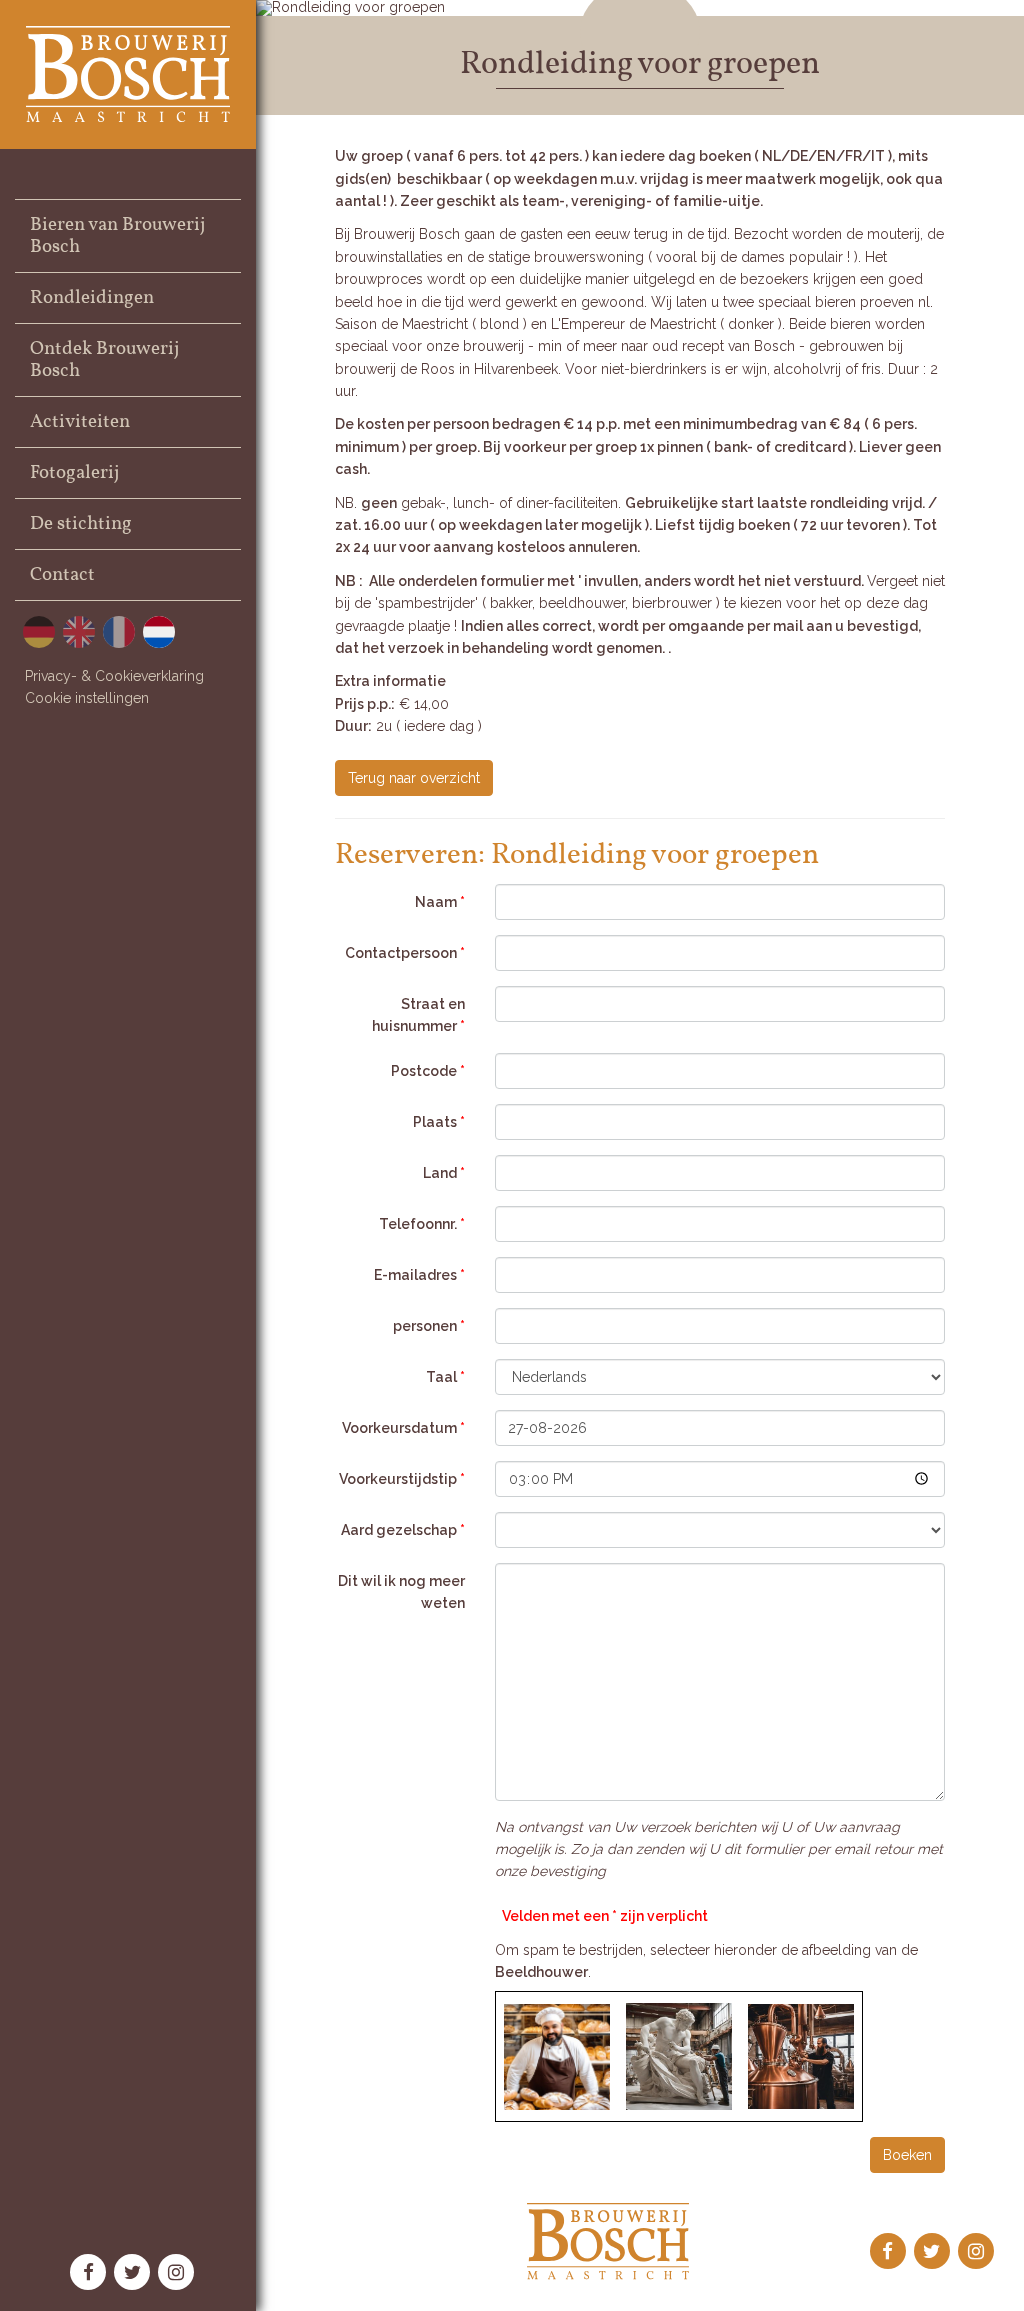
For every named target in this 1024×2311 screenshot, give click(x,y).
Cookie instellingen (87, 698)
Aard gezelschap (403, 1530)
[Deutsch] (39, 632)
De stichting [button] (81, 524)
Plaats (439, 1122)
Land (444, 1173)
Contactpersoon (405, 953)
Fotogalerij (74, 473)
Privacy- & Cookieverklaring (114, 676)
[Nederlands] (159, 632)
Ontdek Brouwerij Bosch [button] (104, 360)
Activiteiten (80, 422)
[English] (79, 632)
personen (429, 1326)
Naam (440, 902)
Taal (445, 1377)
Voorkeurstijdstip (402, 1479)
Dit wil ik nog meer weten (401, 1592)
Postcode (428, 1071)
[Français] (119, 632)
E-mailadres (419, 1275)
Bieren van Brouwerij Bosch (117, 236)
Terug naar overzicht (414, 778)
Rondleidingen (92, 298)
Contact (62, 575)
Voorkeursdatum (403, 1428)
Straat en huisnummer (418, 1015)
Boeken (907, 2155)
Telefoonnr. (422, 1224)
